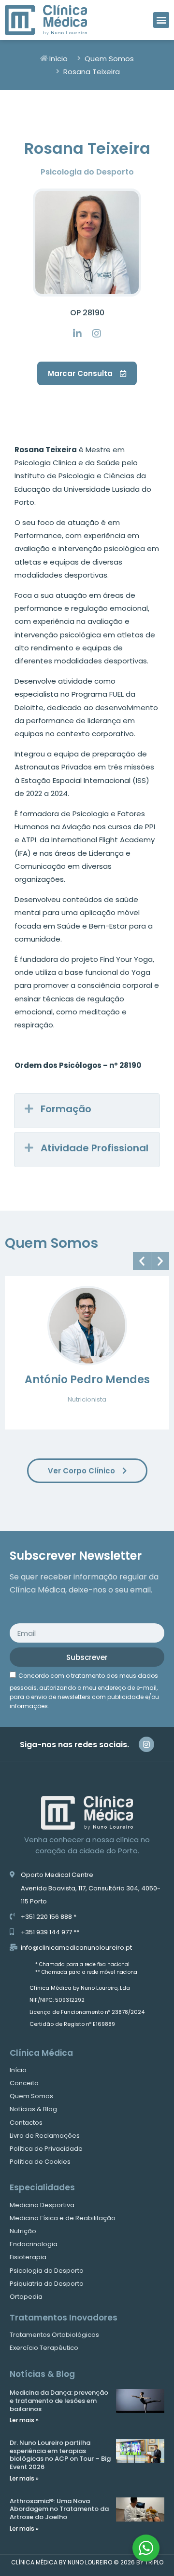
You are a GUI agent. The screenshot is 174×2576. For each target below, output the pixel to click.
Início (18, 2070)
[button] (161, 20)
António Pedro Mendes (87, 1380)
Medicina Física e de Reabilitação (63, 2218)
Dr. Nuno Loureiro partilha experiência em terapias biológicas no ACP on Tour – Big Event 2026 (60, 2455)
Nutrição (23, 2231)
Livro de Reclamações (45, 2136)
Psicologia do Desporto (47, 2271)
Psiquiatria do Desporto (47, 2284)
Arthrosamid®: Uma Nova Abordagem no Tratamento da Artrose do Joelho (59, 2509)
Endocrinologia (34, 2244)
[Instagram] (146, 1744)
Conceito (24, 2083)
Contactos (26, 2123)
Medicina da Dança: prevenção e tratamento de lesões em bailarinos (59, 2401)
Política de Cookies (40, 2162)
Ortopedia (26, 2297)
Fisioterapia (28, 2257)
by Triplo (150, 2562)
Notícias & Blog (33, 2109)
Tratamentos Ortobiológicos (54, 2335)
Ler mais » (24, 2420)
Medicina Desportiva (42, 2205)
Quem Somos (31, 2096)
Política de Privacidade (46, 2149)
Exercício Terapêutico (44, 2348)
